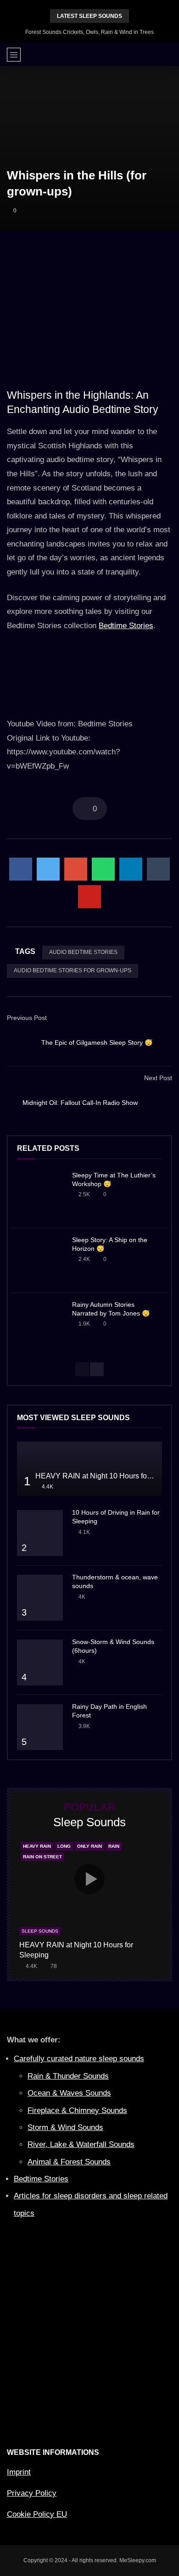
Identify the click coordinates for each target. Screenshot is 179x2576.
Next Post (158, 1078)
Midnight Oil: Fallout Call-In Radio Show (80, 1103)
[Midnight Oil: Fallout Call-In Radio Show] (158, 1103)
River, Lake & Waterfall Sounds (81, 2144)
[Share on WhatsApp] (103, 869)
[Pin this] (89, 897)
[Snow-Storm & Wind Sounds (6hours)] (40, 1662)
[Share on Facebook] (21, 869)
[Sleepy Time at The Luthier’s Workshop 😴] (40, 1196)
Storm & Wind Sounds (65, 2127)
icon (89, 1879)
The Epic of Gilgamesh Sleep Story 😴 (97, 1043)
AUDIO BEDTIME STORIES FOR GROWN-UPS (73, 970)
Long (64, 1846)
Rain (114, 1846)
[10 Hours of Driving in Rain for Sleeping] (40, 1533)
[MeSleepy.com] (90, 55)
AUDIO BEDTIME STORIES (83, 952)
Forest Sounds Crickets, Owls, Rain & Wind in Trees (89, 32)
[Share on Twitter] (48, 869)
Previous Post (27, 1018)
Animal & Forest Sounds (69, 2162)
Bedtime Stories (126, 626)
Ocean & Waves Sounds (69, 2093)
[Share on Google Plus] (76, 869)
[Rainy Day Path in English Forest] (40, 1727)
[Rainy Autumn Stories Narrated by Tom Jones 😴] (40, 1325)
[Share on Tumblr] (158, 869)
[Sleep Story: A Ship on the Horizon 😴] (40, 1260)
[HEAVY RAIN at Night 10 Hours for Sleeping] (89, 1469)
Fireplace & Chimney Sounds (77, 2110)
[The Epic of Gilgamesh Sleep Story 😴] (21, 1043)
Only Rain (89, 1846)
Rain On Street (42, 1857)
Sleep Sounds (40, 1931)
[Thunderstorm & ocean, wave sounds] (40, 1598)
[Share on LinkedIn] (131, 869)
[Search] (168, 55)
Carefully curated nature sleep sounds (79, 2059)
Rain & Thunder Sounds (68, 2076)
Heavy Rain (37, 1846)
